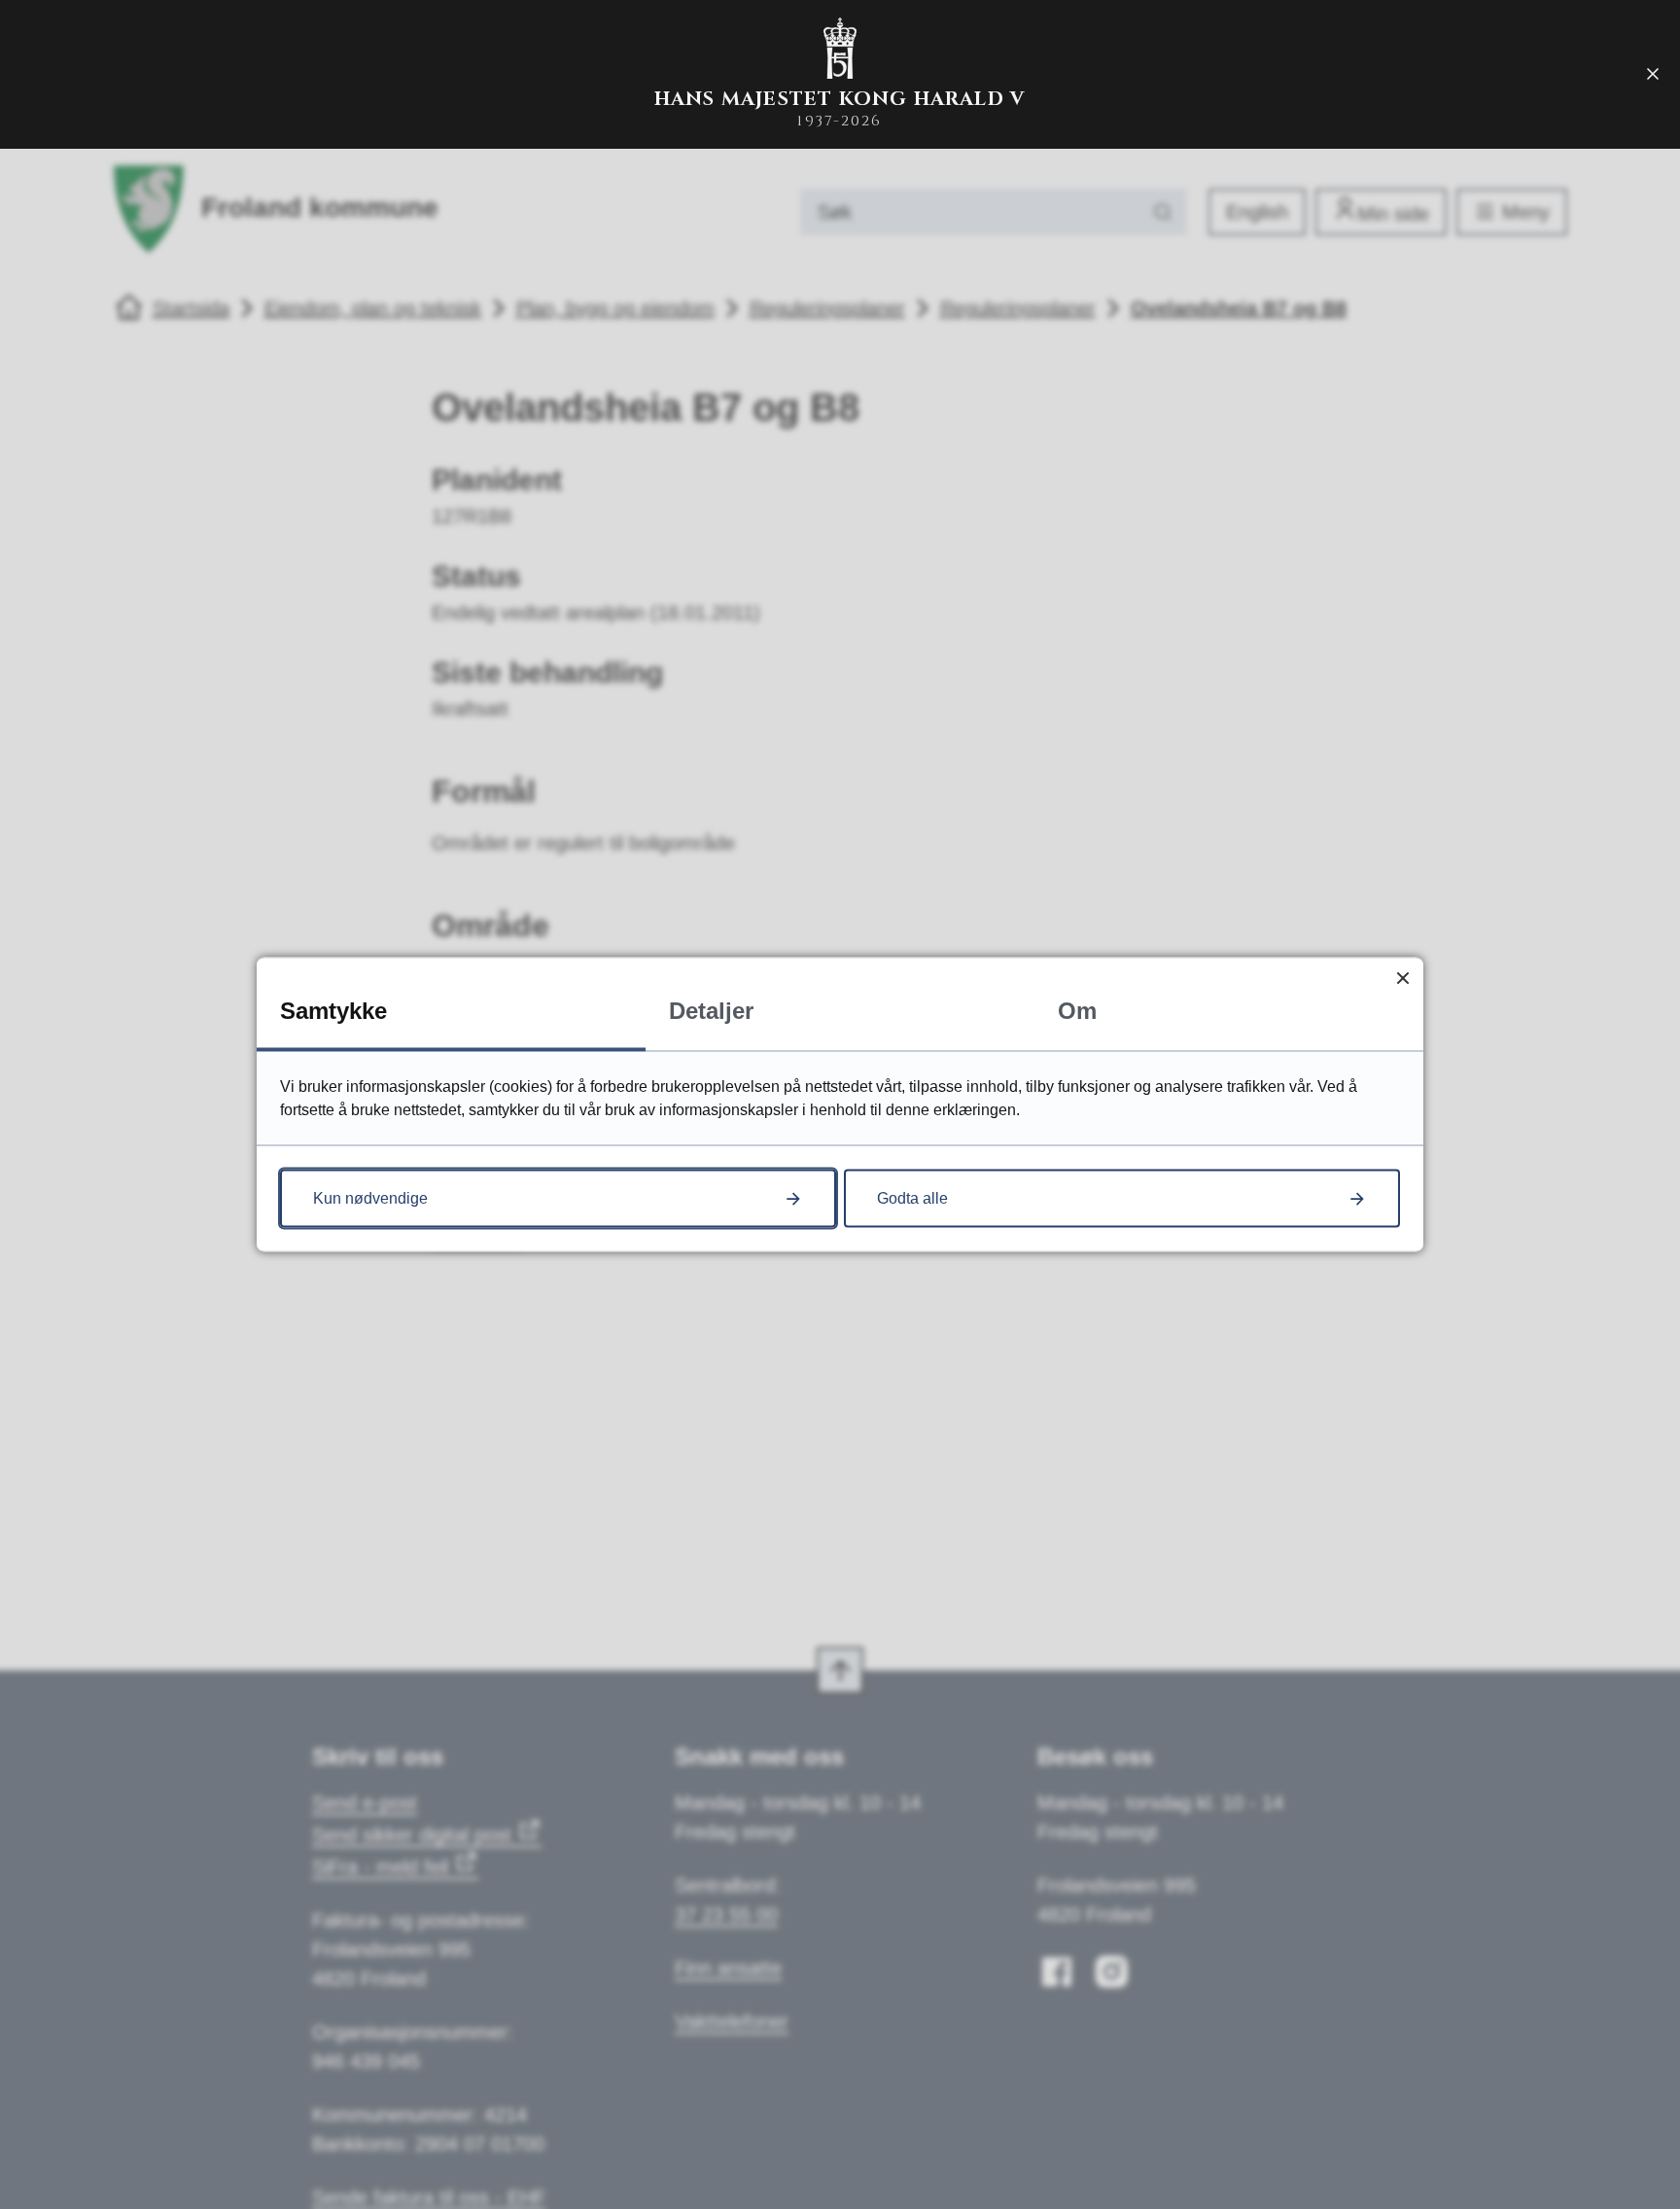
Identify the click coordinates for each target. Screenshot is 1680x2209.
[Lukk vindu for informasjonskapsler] (1402, 979)
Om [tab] (1077, 1011)
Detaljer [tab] (711, 1011)
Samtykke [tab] (333, 1011)
